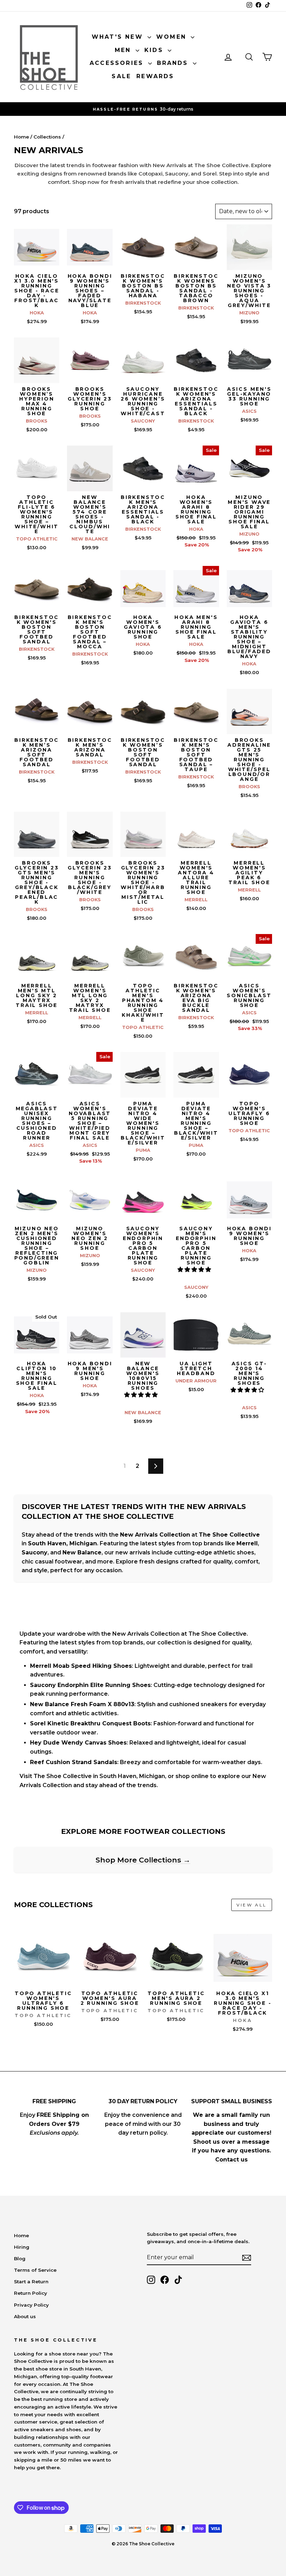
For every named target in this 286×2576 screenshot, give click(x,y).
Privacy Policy (31, 2305)
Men (124, 50)
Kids (155, 50)
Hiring (22, 2247)
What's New (119, 37)
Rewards (155, 76)
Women (173, 37)
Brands (174, 63)
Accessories (118, 63)
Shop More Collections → (143, 1860)
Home (21, 137)
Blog (20, 2258)
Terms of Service (35, 2270)
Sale (121, 76)
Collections (47, 137)
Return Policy (31, 2293)
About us (25, 2316)
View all (252, 1905)
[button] (195, 1270)
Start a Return (31, 2282)
